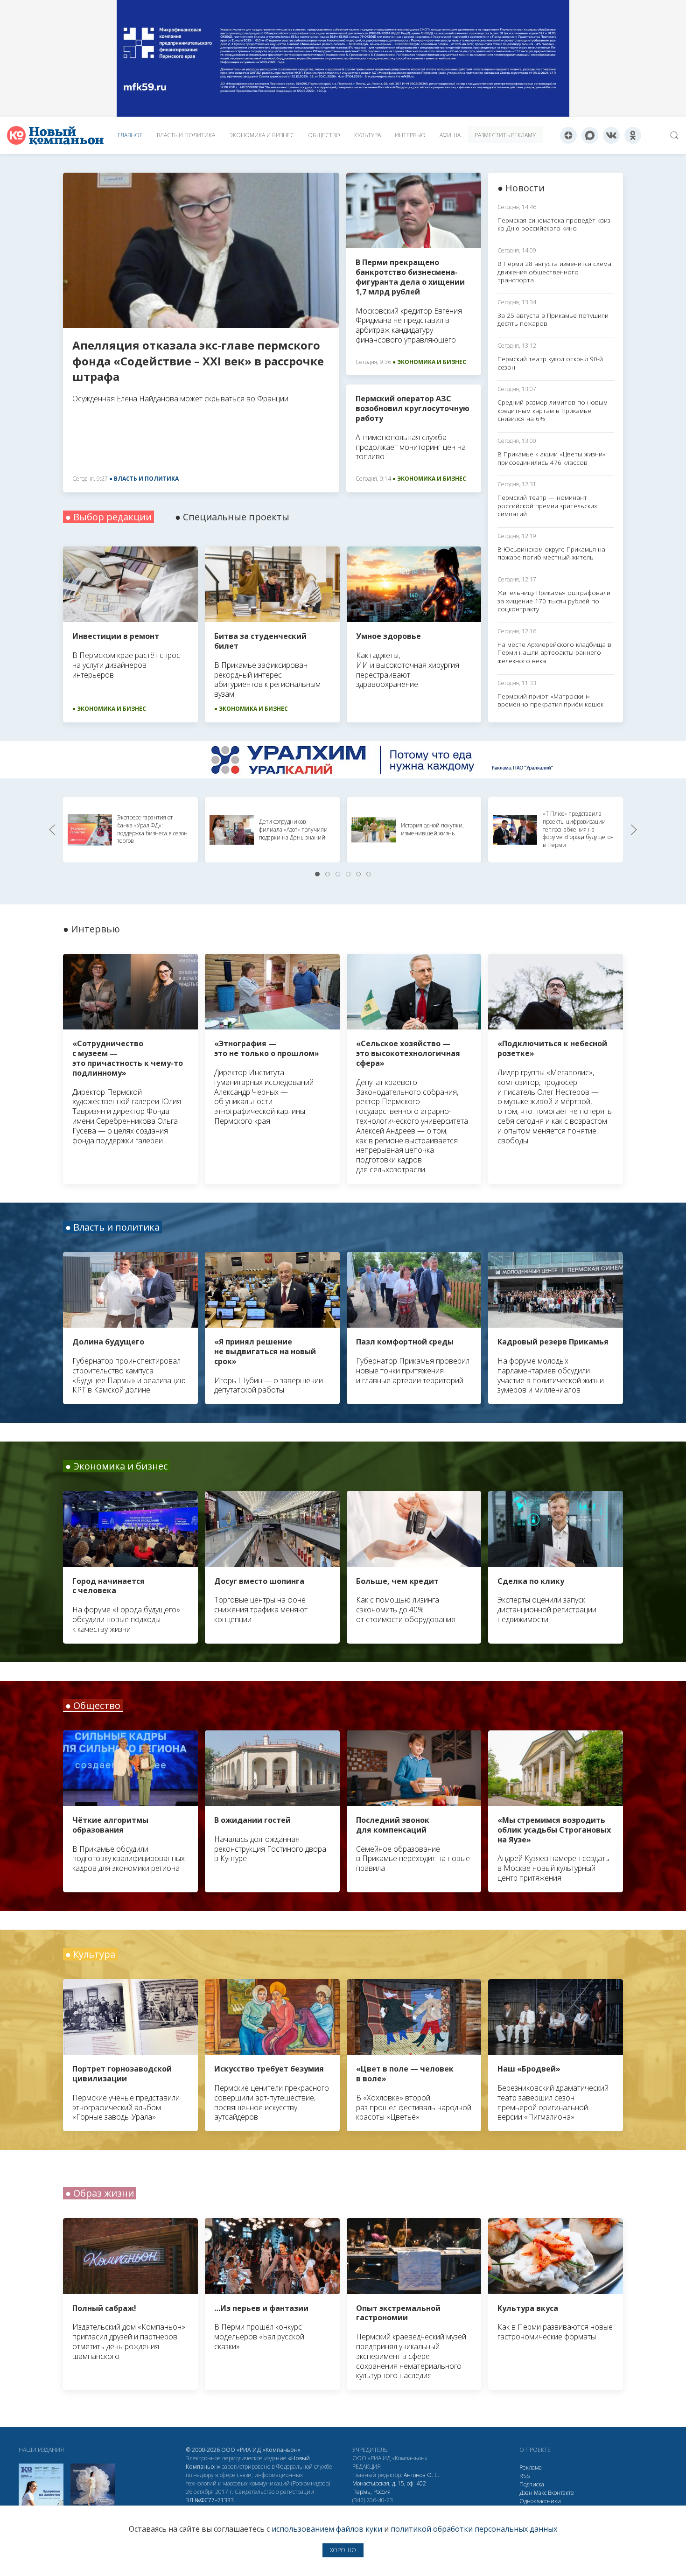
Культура (367, 135)
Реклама (531, 2467)
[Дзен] (568, 135)
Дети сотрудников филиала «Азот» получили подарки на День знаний (293, 829)
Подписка (532, 2484)
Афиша (450, 135)
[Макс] (590, 135)
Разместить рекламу (505, 135)
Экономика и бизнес (262, 135)
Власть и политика (186, 135)
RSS (525, 2476)
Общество (324, 135)
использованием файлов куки (327, 2529)
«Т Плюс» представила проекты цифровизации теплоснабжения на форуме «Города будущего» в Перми (578, 829)
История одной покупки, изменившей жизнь (432, 829)
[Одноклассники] (633, 135)
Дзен (526, 2493)
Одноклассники (540, 2501)
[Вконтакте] (611, 135)
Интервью (410, 135)
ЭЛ (210, 2500)
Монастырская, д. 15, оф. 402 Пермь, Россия (389, 2488)
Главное (130, 135)
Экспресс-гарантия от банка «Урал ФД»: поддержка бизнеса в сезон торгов (152, 829)
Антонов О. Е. (421, 2475)
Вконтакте (561, 2493)
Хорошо (343, 2550)
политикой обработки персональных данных (474, 2529)
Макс (540, 2493)
